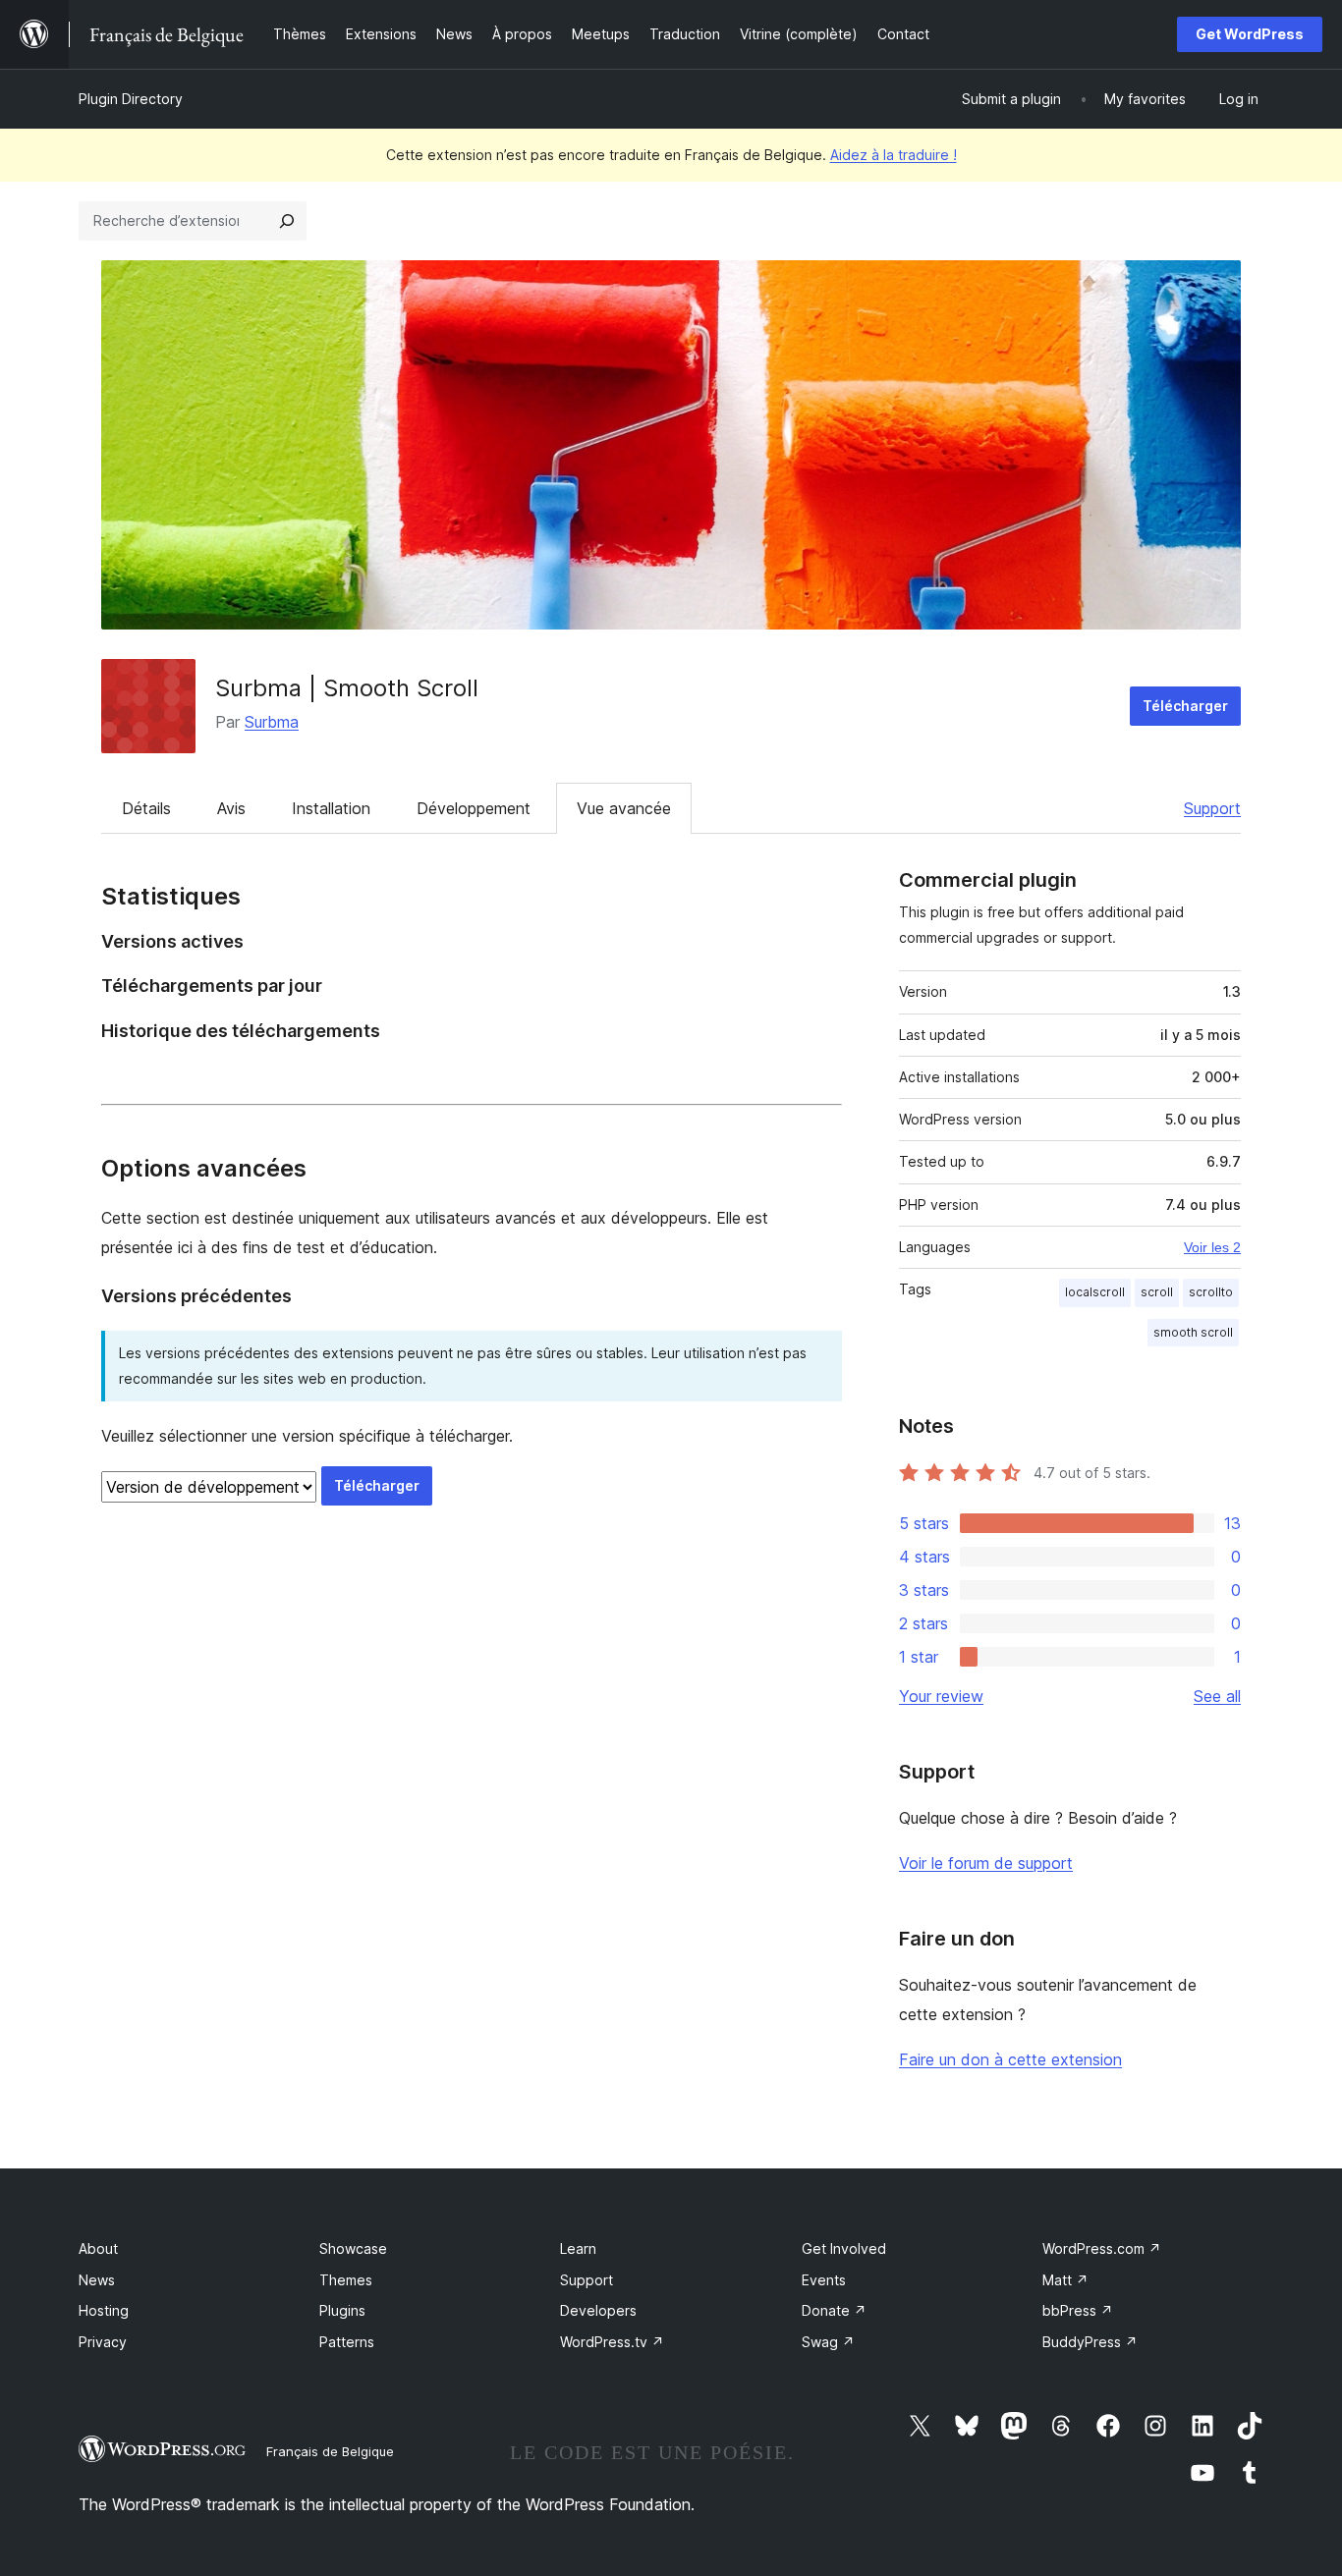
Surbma (272, 722)
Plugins (342, 2310)
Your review (941, 1696)
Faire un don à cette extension (1010, 2059)
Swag (828, 2342)
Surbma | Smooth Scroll (347, 688)
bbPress (1078, 2310)
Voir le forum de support (986, 1863)
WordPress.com (1102, 2248)
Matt (1065, 2280)
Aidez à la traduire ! (894, 155)
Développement (474, 808)
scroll (1157, 1292)
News (97, 2280)
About (98, 2248)
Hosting (104, 2310)
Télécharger (1185, 706)
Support (1212, 808)
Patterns (347, 2342)
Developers (598, 2310)
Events (824, 2280)
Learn (578, 2248)
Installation (331, 808)
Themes (346, 2280)
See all (1217, 1696)
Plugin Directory (131, 99)
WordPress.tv (612, 2342)
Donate (834, 2310)
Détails (146, 808)
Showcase (353, 2248)
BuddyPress (1090, 2342)
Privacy (103, 2342)
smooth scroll (1193, 1332)
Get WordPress (1250, 34)
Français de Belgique (330, 2451)
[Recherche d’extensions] (287, 221)
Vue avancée (624, 808)
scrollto (1211, 1292)
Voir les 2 (1212, 1247)
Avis (231, 808)
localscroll (1095, 1292)
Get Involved (844, 2248)
